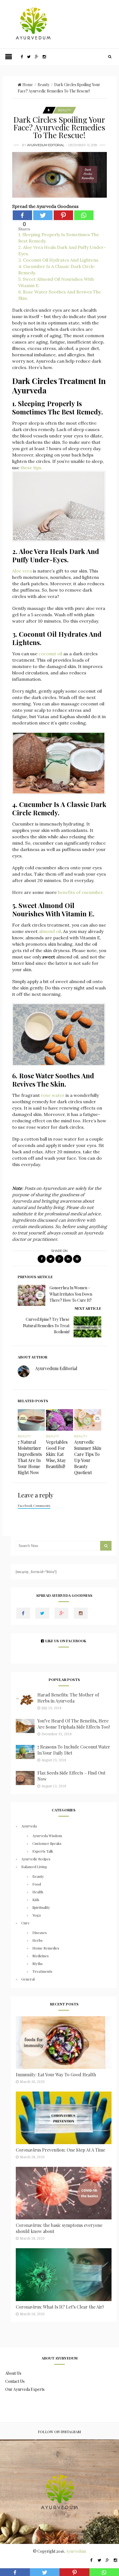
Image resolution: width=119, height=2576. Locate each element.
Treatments (42, 1971)
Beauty (44, 85)
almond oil (50, 931)
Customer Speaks (47, 1843)
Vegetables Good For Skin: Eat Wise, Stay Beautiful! (57, 1454)
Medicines (41, 1956)
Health (38, 1892)
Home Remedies (46, 1948)
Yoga (37, 1915)
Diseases (40, 1932)
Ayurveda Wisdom (47, 1836)
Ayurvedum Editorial (46, 145)
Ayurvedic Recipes (36, 1859)
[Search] (110, 57)
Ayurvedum (76, 2551)
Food (37, 1884)
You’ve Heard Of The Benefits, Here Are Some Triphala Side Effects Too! (73, 1724)
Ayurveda (29, 1826)
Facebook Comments (34, 1505)
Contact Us (15, 2381)
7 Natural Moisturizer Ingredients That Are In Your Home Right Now (30, 1457)
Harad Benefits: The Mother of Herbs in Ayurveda (68, 1698)
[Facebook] (22, 215)
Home (28, 85)
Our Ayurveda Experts (25, 2389)
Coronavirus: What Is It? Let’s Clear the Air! (60, 2307)
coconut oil (50, 654)
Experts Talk (43, 1851)
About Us (13, 2373)
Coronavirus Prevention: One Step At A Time (60, 2150)
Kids (36, 1900)
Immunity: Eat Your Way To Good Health (56, 2075)
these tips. (31, 468)
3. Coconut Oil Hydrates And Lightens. (59, 260)
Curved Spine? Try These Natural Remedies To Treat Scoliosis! (46, 1326)
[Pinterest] (63, 215)
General (28, 1979)
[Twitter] (43, 215)
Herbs (37, 1940)
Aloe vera (22, 571)
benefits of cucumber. (81, 892)
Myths (37, 1963)
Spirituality (41, 1907)
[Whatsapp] (84, 215)
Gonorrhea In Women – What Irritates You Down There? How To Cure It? (71, 1294)
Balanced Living (34, 1867)
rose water (53, 1095)
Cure (25, 1923)
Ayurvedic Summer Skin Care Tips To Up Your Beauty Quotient (88, 1457)
